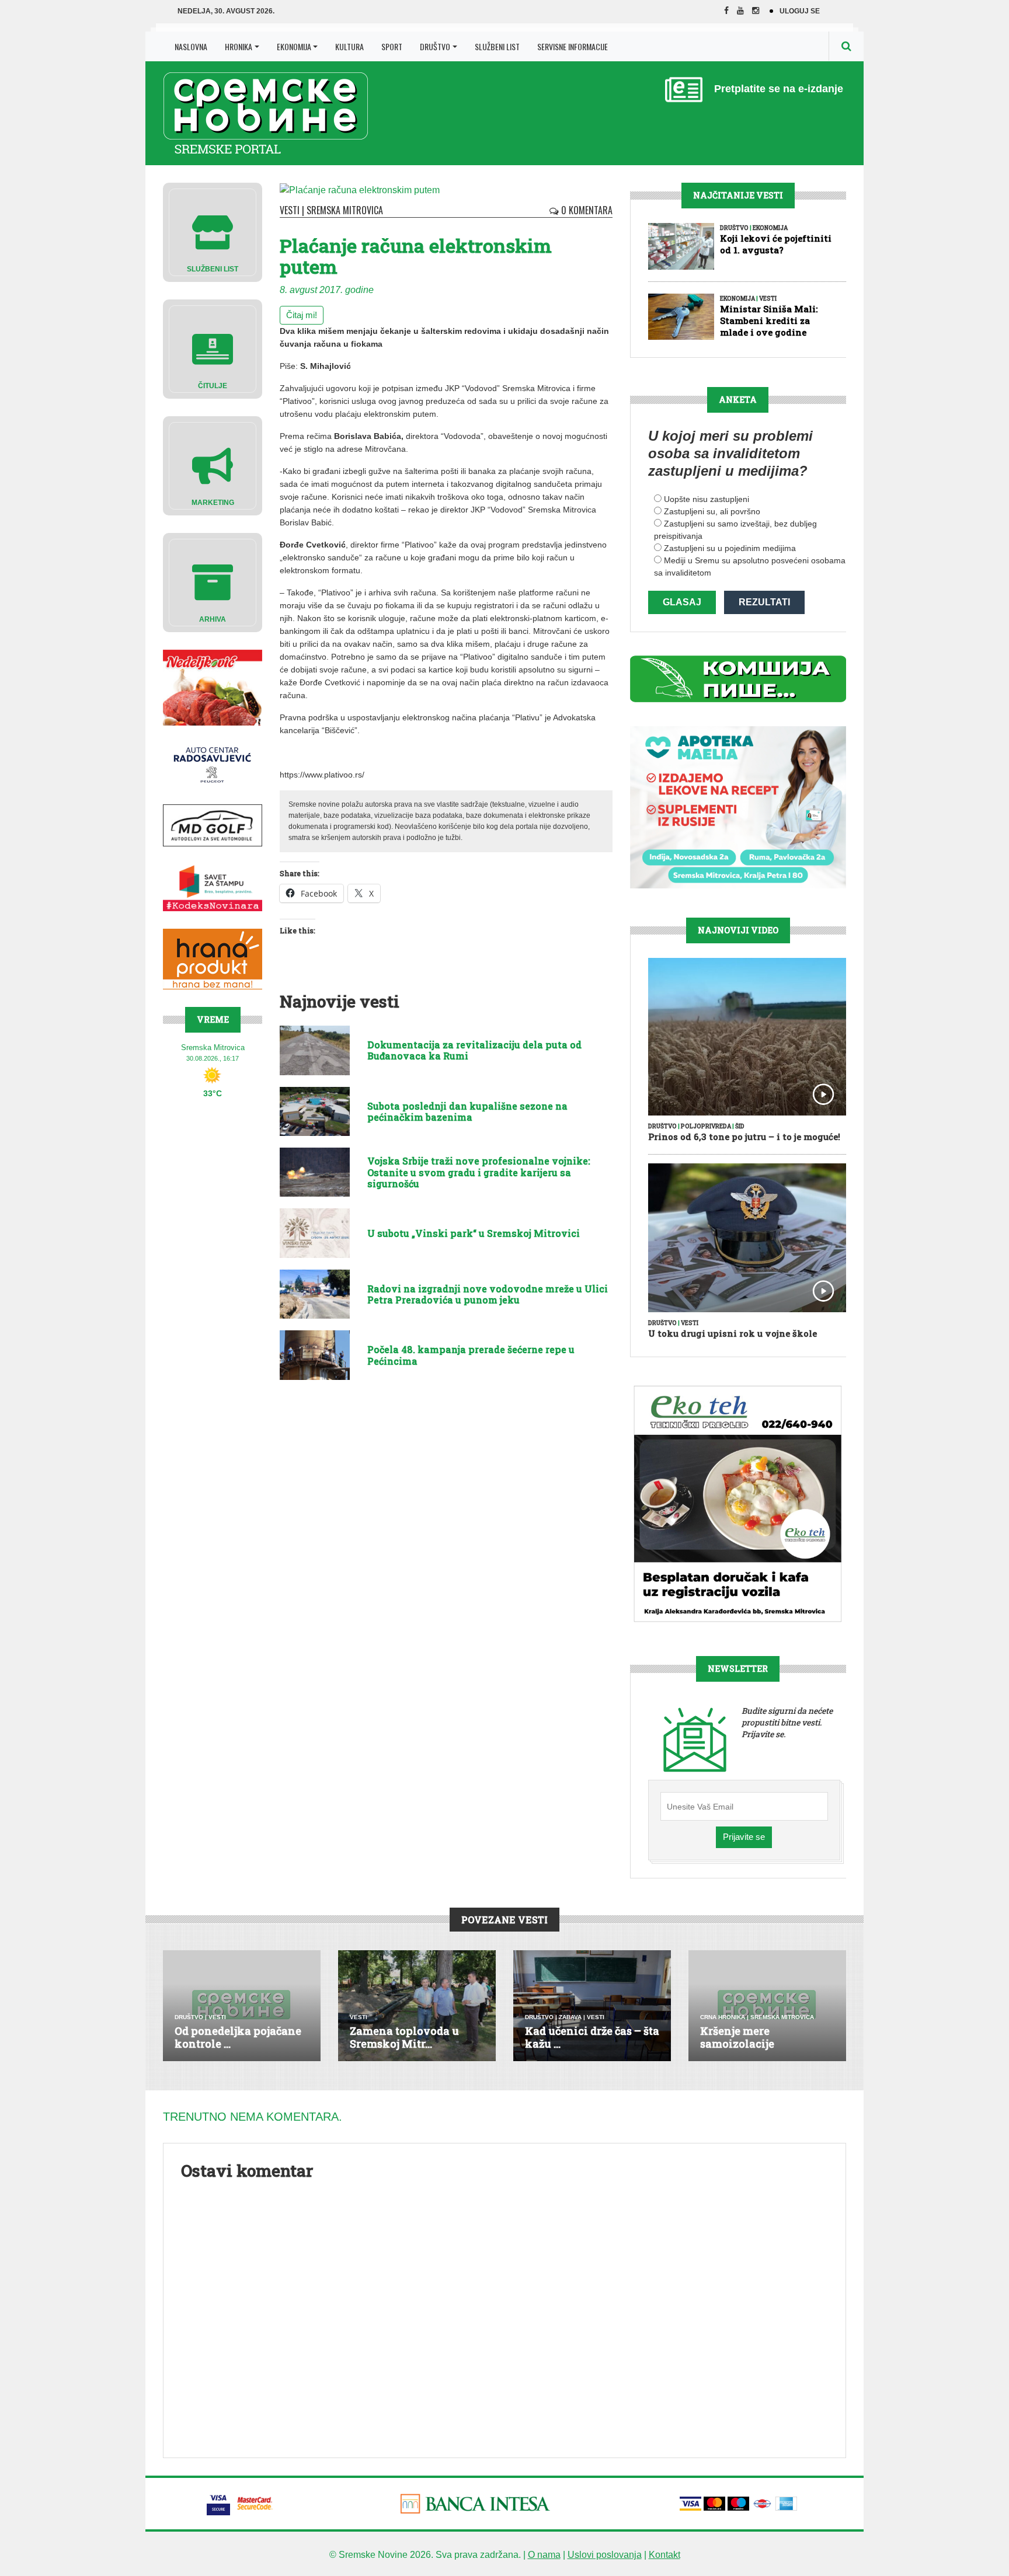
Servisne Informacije (573, 46)
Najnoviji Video (738, 930)
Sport (392, 46)
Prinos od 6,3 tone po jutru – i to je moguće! (744, 1137)
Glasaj (682, 602)
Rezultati (764, 602)
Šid (740, 1126)
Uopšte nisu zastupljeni (707, 499)
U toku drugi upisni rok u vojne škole (733, 1333)
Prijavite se (744, 1837)
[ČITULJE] (213, 348)
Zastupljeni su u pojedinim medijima (730, 548)
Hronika (239, 46)
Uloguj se (800, 11)
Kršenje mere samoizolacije (737, 2037)
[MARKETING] (213, 465)
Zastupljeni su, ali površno (712, 511)
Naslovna (191, 46)
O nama (544, 2555)
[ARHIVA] (213, 582)
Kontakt (664, 2555)
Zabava (570, 2017)
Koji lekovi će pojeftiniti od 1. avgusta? (776, 244)
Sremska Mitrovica (345, 210)
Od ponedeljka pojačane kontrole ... (238, 2037)
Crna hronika (723, 2017)
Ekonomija (294, 46)
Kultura (349, 46)
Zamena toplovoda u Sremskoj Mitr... (404, 2037)
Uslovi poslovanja (605, 2555)
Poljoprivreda (706, 1126)
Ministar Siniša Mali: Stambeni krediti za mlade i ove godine (769, 320)
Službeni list (497, 46)
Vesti (290, 210)
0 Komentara (586, 210)
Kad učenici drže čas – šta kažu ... (592, 2037)
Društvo (435, 46)
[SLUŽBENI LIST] (213, 231)
